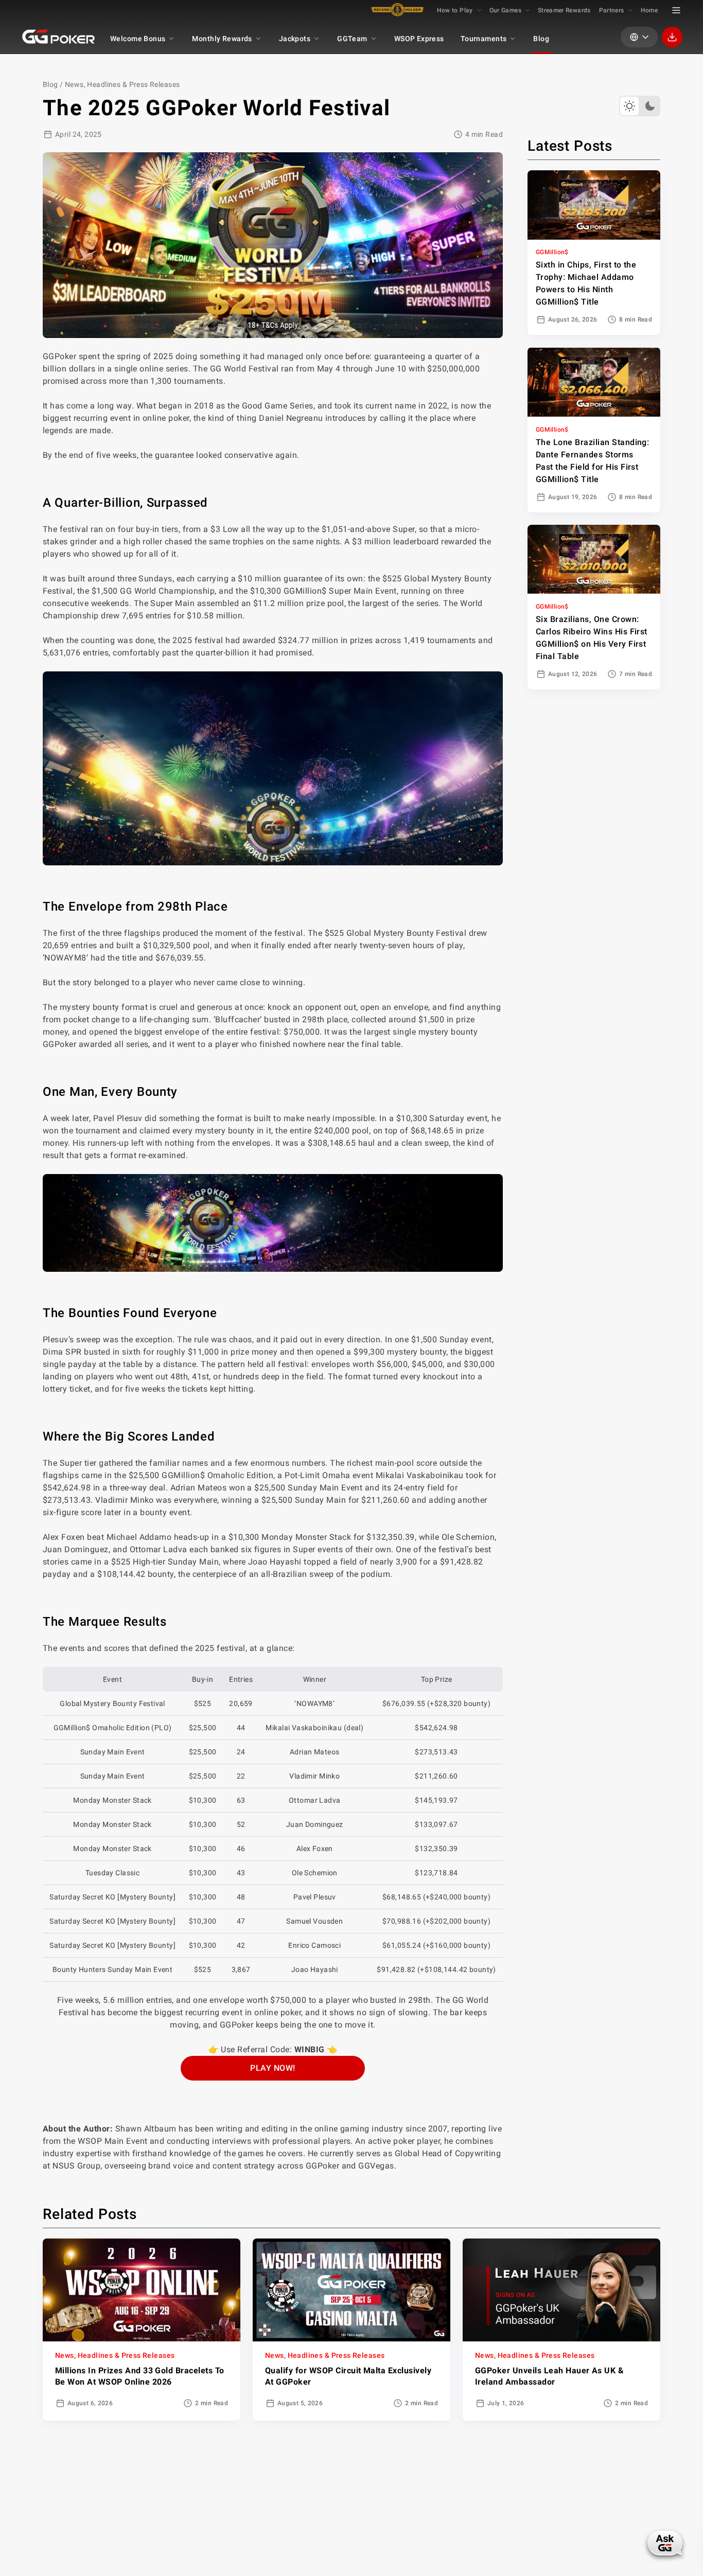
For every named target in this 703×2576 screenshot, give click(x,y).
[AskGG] (665, 2543)
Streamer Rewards (564, 10)
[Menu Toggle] (676, 10)
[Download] (672, 37)
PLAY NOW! (273, 2068)
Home (649, 10)
